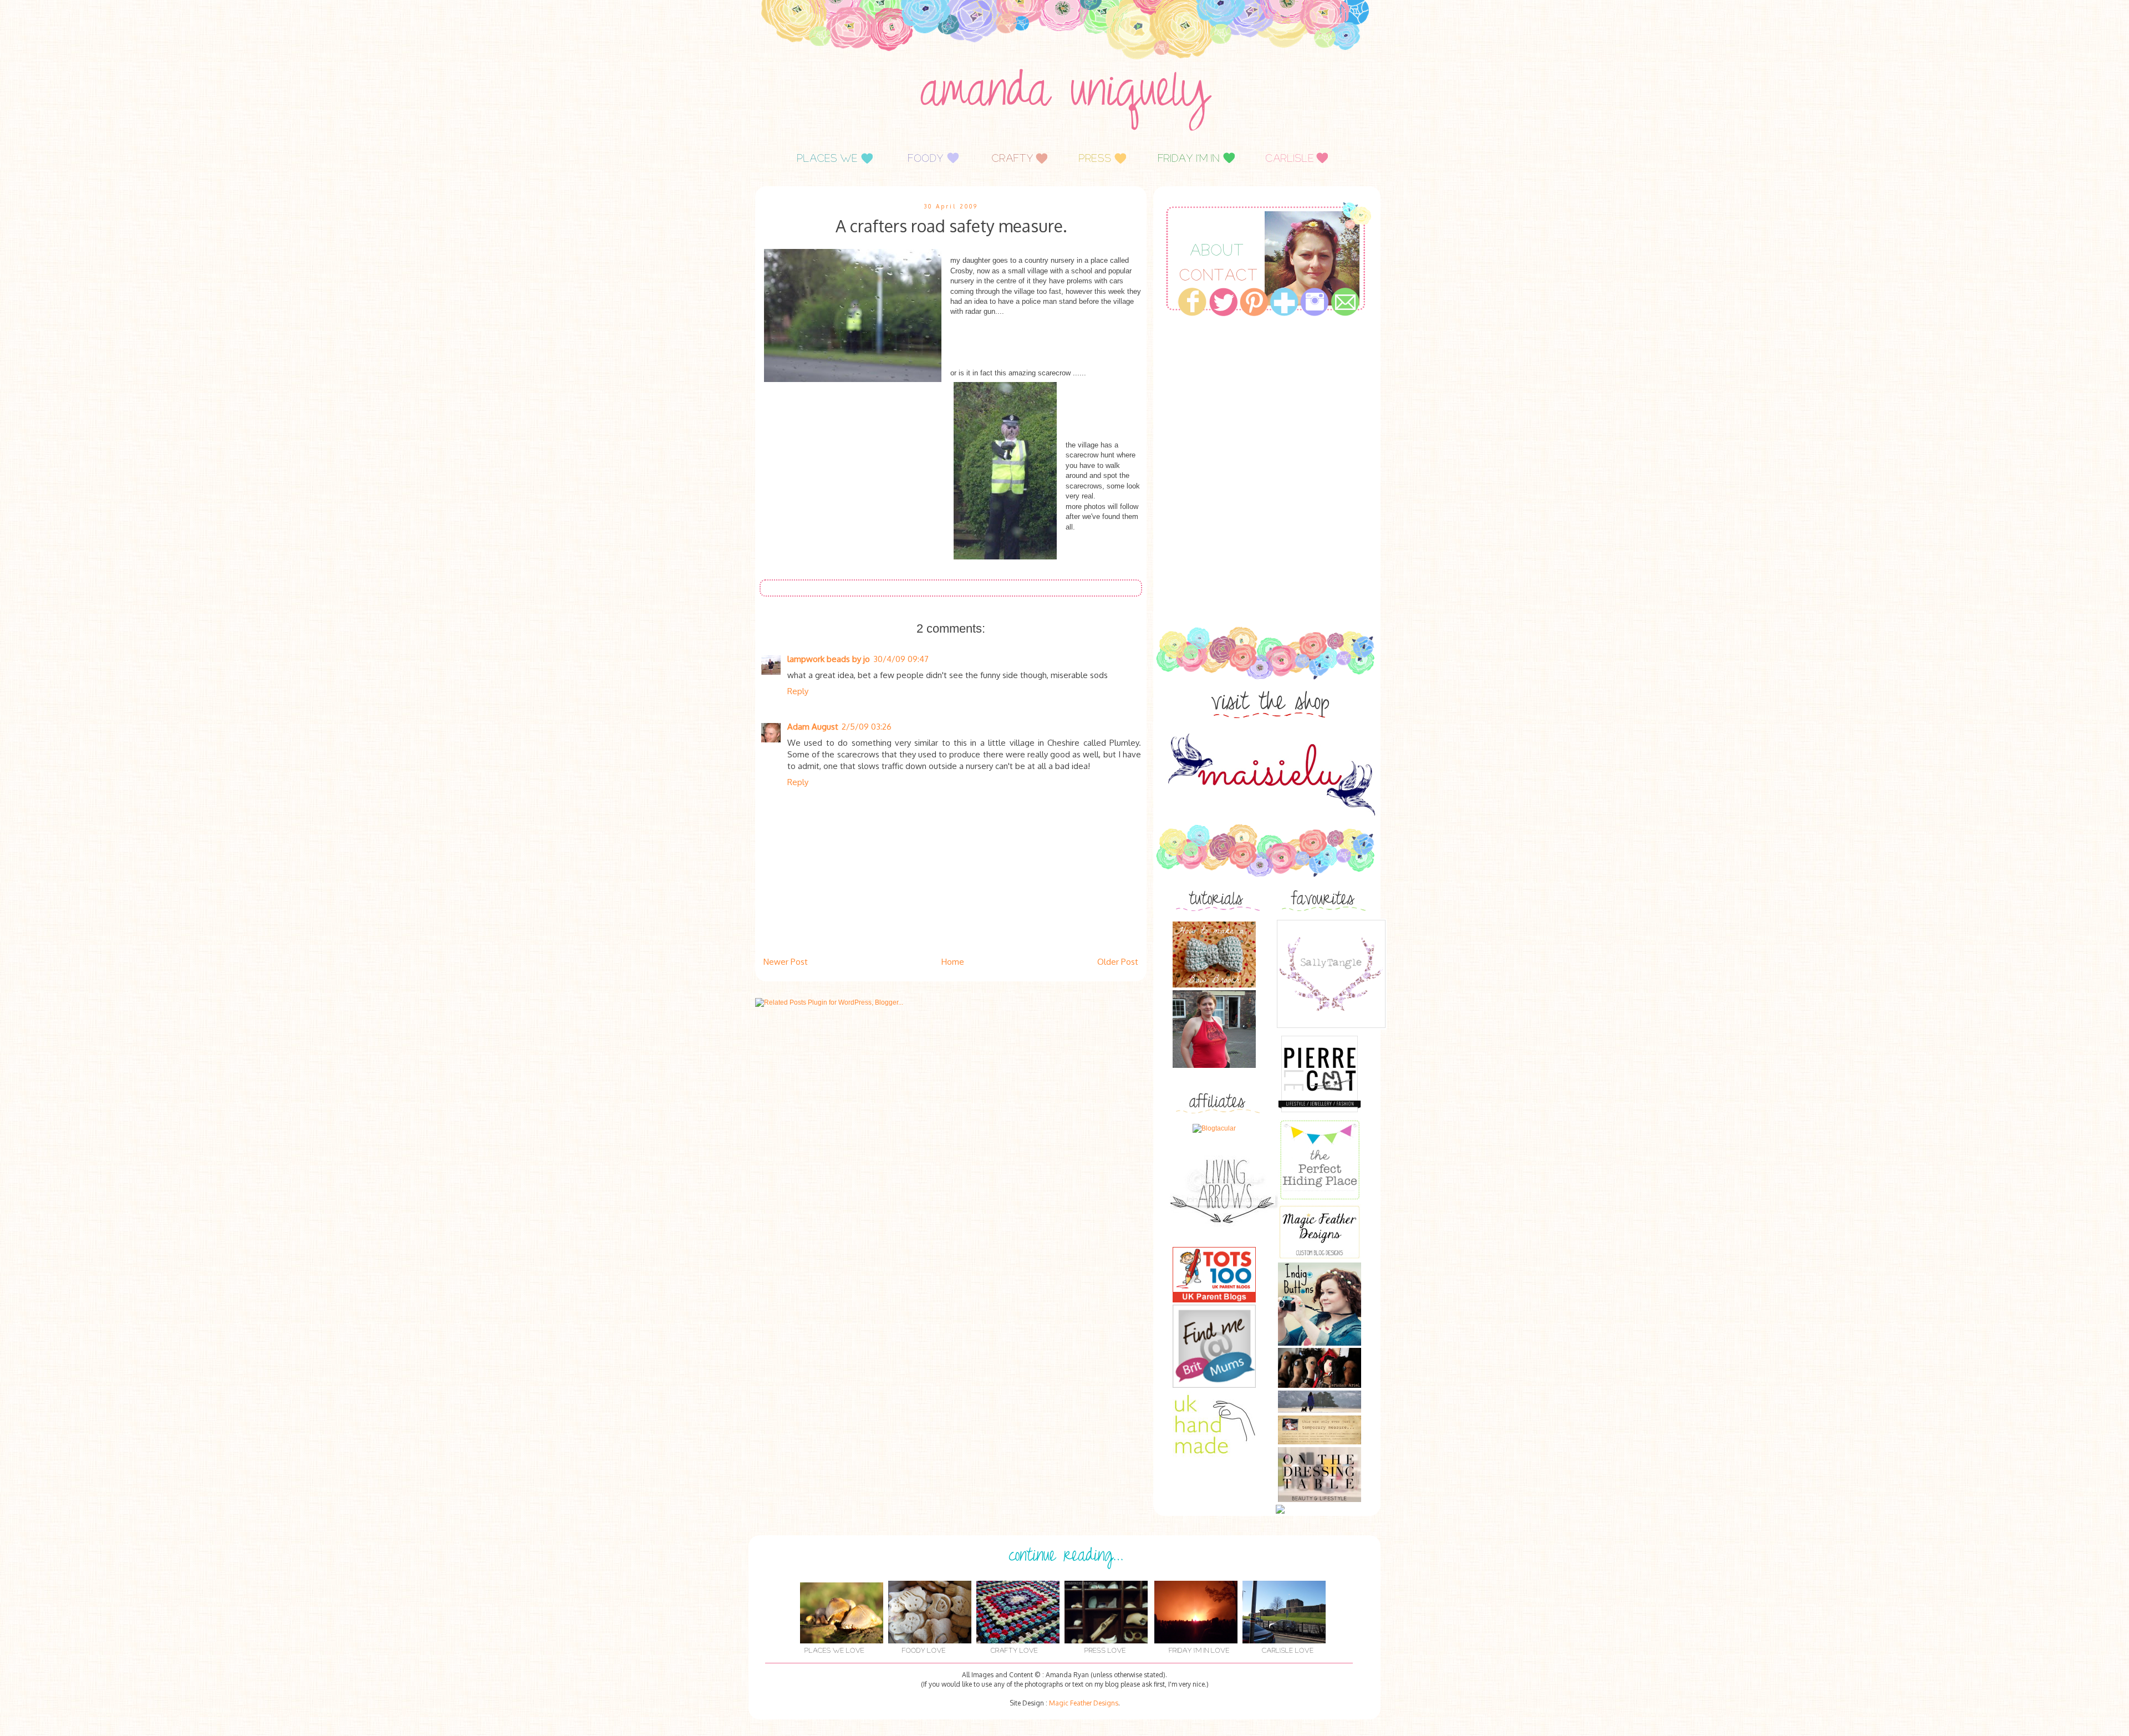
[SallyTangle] (1331, 1027)
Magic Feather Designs (1084, 1703)
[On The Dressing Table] (1320, 1500)
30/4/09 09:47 (901, 659)
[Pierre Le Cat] (1320, 1113)
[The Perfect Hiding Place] (1320, 1199)
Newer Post (786, 962)
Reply (798, 691)
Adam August (813, 727)
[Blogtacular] (1214, 1128)
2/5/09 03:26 (867, 727)
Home (953, 962)
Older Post (1118, 962)
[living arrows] (1225, 1242)
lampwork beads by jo (829, 659)
